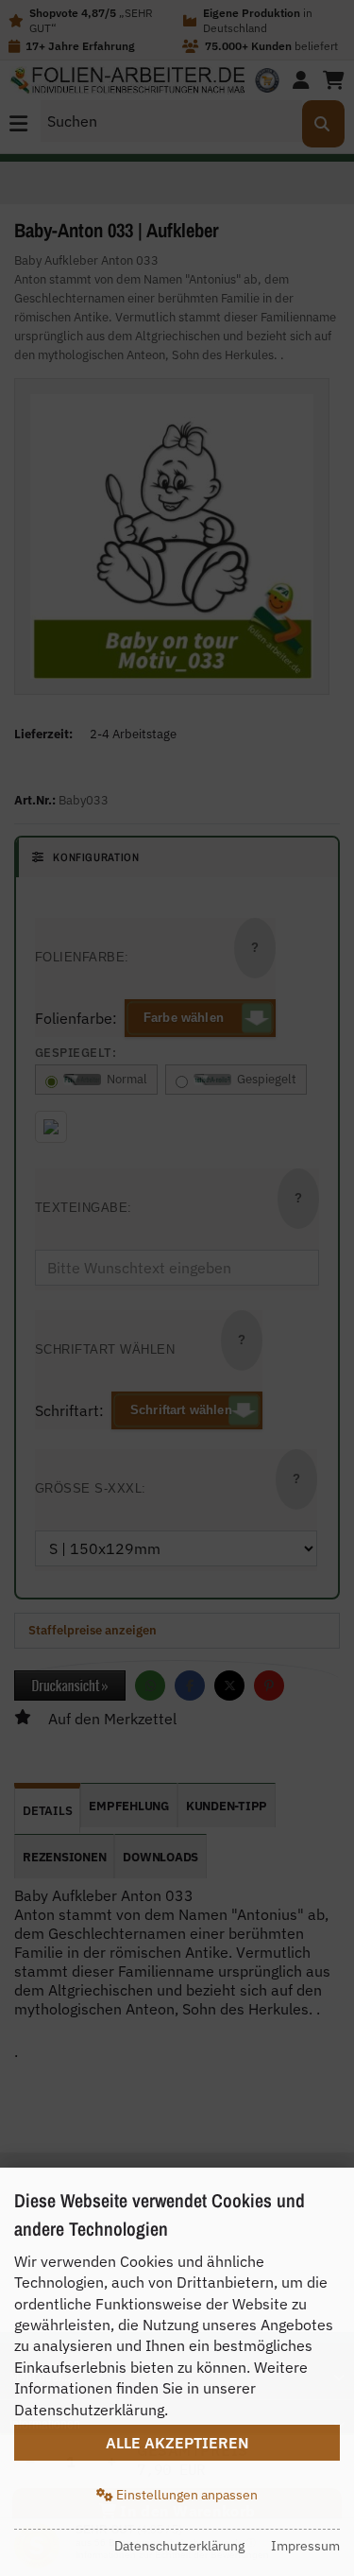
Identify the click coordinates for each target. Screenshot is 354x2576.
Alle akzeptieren (177, 2443)
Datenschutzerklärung (179, 2546)
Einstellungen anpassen (185, 2495)
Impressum (305, 2546)
